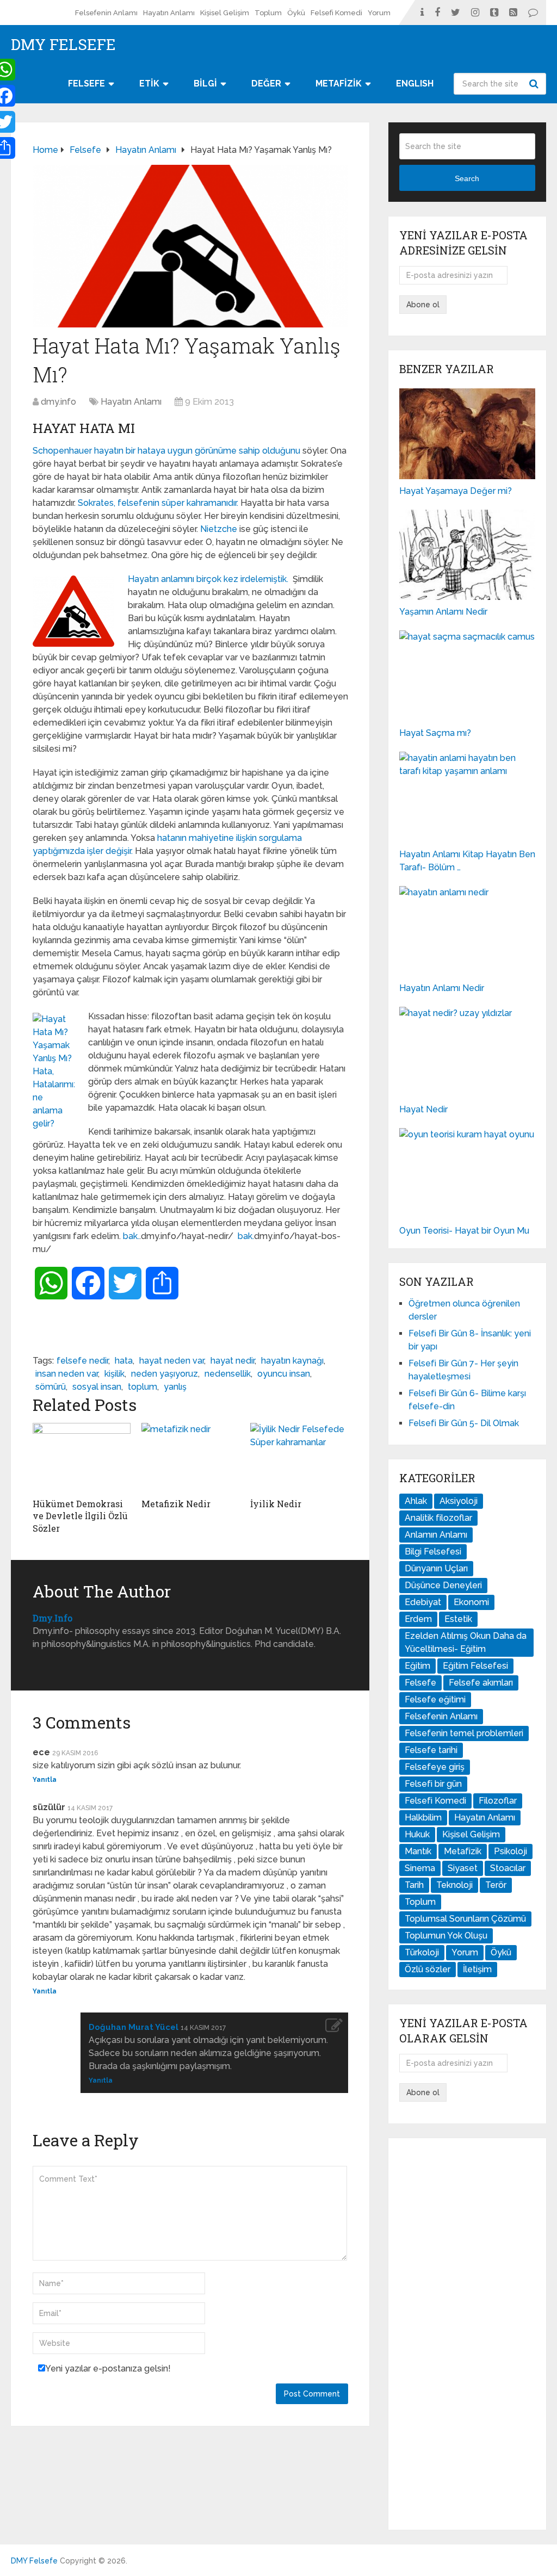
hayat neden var (172, 1361)
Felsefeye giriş (435, 1767)
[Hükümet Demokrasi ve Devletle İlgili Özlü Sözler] (82, 1458)
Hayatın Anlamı (169, 13)
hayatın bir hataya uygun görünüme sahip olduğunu (198, 451)
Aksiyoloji (459, 1501)
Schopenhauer (62, 451)
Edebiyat (423, 1602)
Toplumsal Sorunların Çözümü (465, 1919)
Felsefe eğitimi (435, 1699)
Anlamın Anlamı (436, 1535)
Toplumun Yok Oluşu (446, 1936)
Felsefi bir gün (433, 1784)
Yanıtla (45, 1780)
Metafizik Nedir (176, 1504)
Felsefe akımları (481, 1683)
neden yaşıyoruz (165, 1374)
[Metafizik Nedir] (190, 1458)
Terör (496, 1885)
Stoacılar (508, 1868)
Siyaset (463, 1868)
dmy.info (58, 402)
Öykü (296, 13)
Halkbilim (423, 1818)
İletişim (477, 1969)
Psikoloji (510, 1851)
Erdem (418, 1619)
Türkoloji (422, 1952)
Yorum (379, 13)
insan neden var (67, 1374)
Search (535, 84)
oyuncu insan (284, 1374)
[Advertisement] (467, 2334)
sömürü (51, 1387)
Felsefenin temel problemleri (464, 1733)
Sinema (420, 1868)
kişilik (115, 1374)
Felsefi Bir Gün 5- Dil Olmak (464, 1423)
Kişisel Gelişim (225, 13)
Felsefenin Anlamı (106, 13)
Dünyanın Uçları (436, 1568)
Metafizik (463, 1851)
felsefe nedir (82, 1361)
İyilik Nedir (276, 1504)
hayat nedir (233, 1361)
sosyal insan (97, 1387)
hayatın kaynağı (292, 1361)
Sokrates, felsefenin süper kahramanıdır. (159, 503)
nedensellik (228, 1374)
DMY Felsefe (63, 45)
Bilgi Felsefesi (433, 1552)
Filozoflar (498, 1801)
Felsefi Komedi (336, 13)
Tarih (414, 1885)
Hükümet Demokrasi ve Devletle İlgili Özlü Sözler (80, 1516)
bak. (131, 1236)
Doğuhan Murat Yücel (134, 2027)
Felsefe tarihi (431, 1750)
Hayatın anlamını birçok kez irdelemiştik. (209, 579)
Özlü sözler (428, 1969)
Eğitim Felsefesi (475, 1666)
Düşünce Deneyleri (443, 1585)
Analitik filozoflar (438, 1518)
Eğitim (417, 1666)
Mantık (418, 1851)
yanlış (175, 1387)
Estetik (458, 1619)
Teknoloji (454, 1885)
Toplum (268, 13)
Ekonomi (471, 1602)
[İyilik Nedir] (299, 1458)
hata (124, 1361)
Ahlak (416, 1501)
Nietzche (220, 529)
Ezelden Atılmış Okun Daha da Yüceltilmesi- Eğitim (466, 1642)
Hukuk (417, 1834)
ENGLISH (415, 83)
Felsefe (420, 1683)
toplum (143, 1387)
